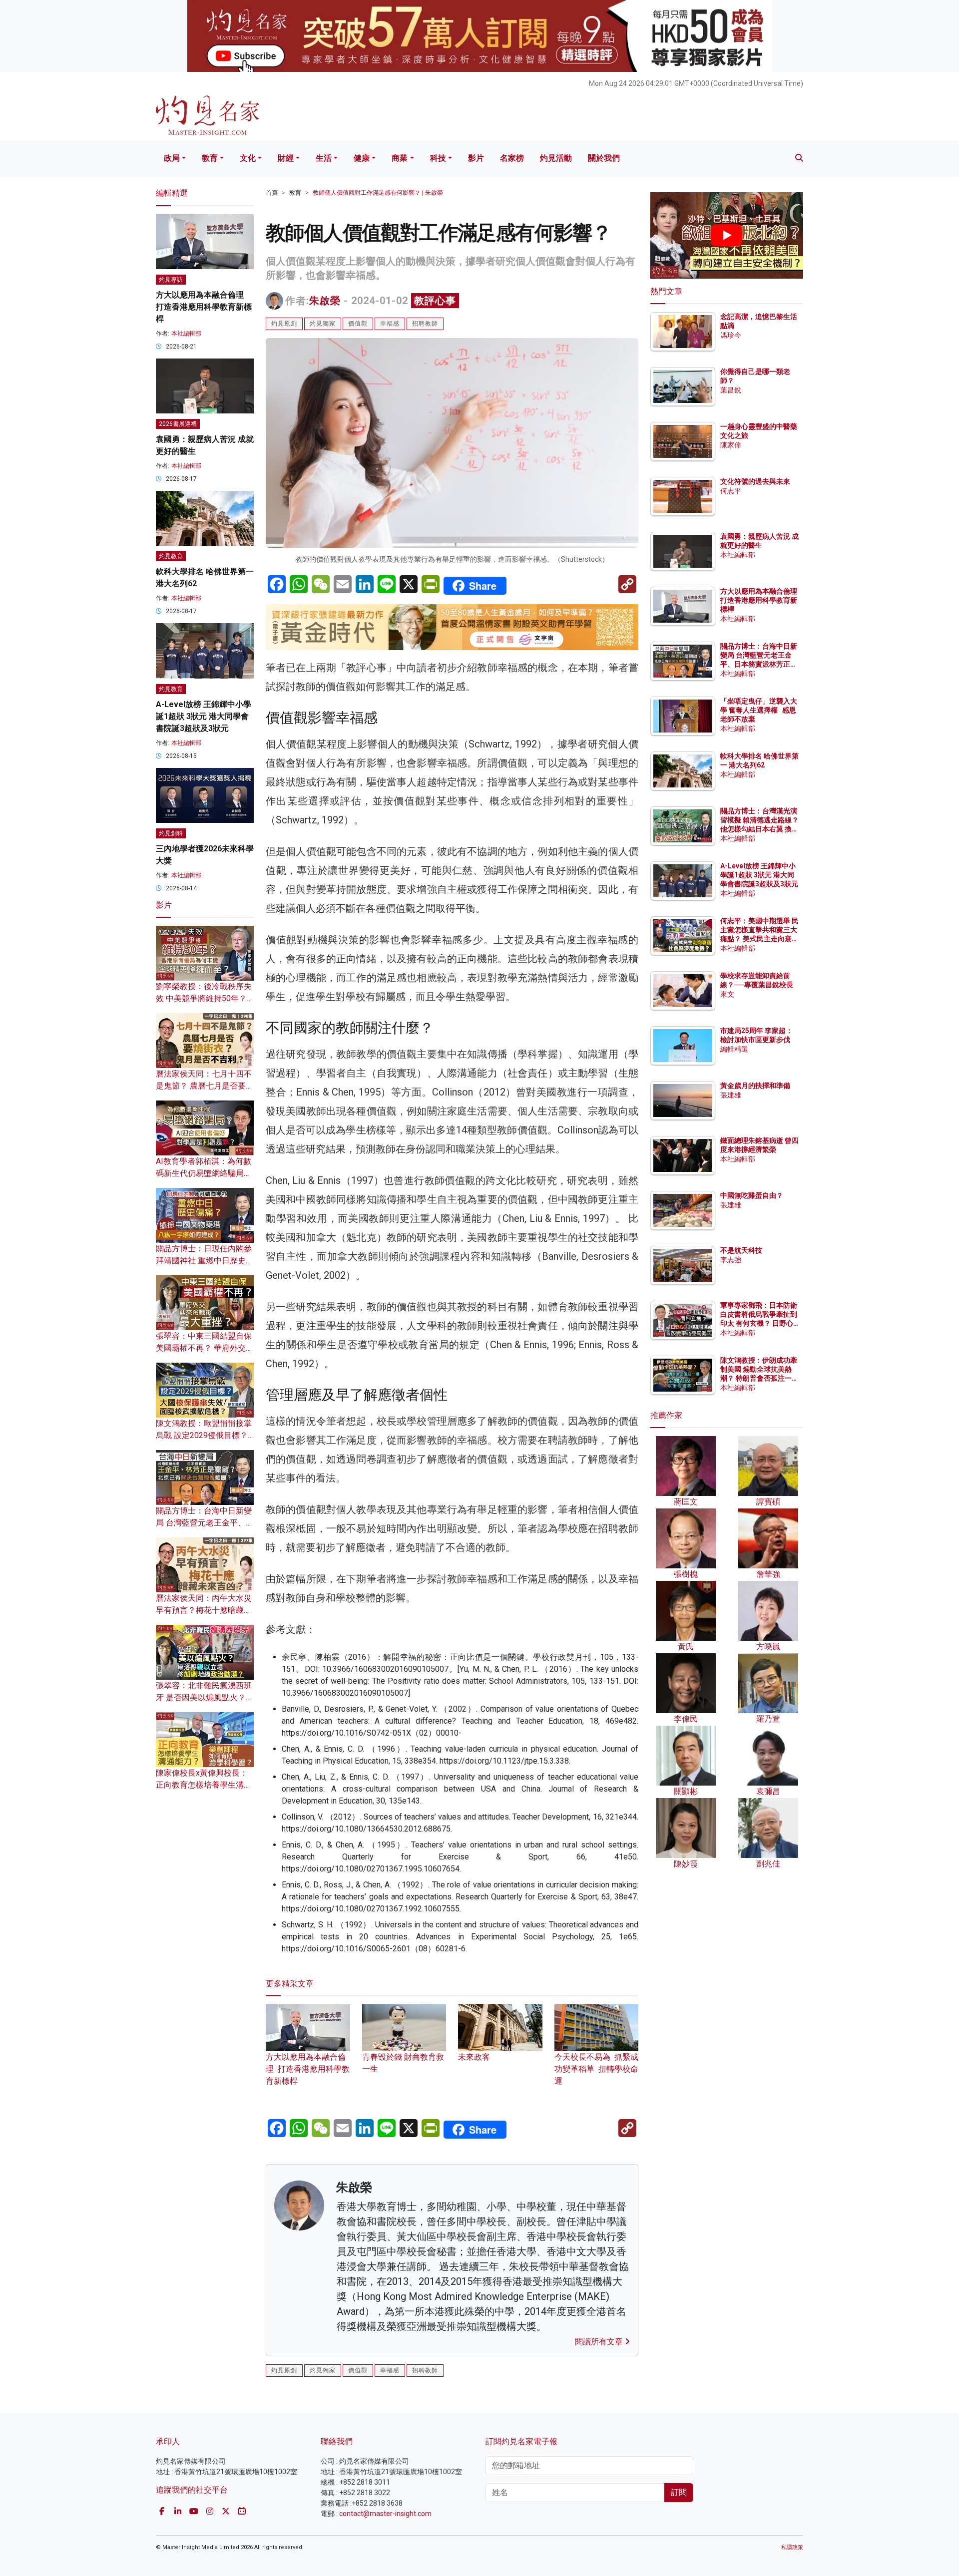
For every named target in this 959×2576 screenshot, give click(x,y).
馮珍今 (731, 335)
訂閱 (679, 2492)
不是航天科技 (741, 1250)
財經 (286, 158)
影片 (476, 158)
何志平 (731, 491)
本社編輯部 (186, 334)
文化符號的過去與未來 (755, 481)
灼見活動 (556, 158)
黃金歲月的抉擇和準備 (755, 1086)
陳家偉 (731, 445)
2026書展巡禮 (178, 424)
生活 (324, 158)
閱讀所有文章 (600, 2342)
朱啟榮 (325, 301)
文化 (248, 158)
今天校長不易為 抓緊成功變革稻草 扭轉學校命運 (596, 2069)
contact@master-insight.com (385, 2514)
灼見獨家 (323, 324)
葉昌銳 (731, 390)
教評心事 (435, 301)
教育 (210, 158)
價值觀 (358, 324)
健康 (362, 158)
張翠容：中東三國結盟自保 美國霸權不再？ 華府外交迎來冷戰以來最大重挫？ (205, 1348)
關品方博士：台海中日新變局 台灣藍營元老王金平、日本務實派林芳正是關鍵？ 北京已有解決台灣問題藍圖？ (759, 664)
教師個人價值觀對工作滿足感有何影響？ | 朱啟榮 (378, 193)
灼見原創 (284, 324)
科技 (438, 158)
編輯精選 (734, 1049)
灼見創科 (171, 833)
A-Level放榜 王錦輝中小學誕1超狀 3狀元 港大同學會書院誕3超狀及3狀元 (204, 716)
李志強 (731, 1260)
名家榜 (512, 158)
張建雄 (731, 1095)
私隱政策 (792, 2547)
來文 (727, 994)
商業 (400, 158)
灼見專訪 (171, 280)
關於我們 (604, 158)
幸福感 (390, 324)
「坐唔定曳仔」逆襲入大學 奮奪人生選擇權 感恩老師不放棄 (759, 710)
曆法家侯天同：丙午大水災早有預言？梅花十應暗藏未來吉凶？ (204, 1610)
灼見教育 (171, 556)
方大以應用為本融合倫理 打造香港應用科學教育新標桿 (308, 2069)
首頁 (272, 193)
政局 (172, 158)
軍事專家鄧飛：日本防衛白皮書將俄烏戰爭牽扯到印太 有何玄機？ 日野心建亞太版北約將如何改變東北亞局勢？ (759, 1323)
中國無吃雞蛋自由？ (752, 1195)
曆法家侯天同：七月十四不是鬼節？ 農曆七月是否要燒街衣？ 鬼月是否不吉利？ (205, 1086)
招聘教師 (425, 324)
